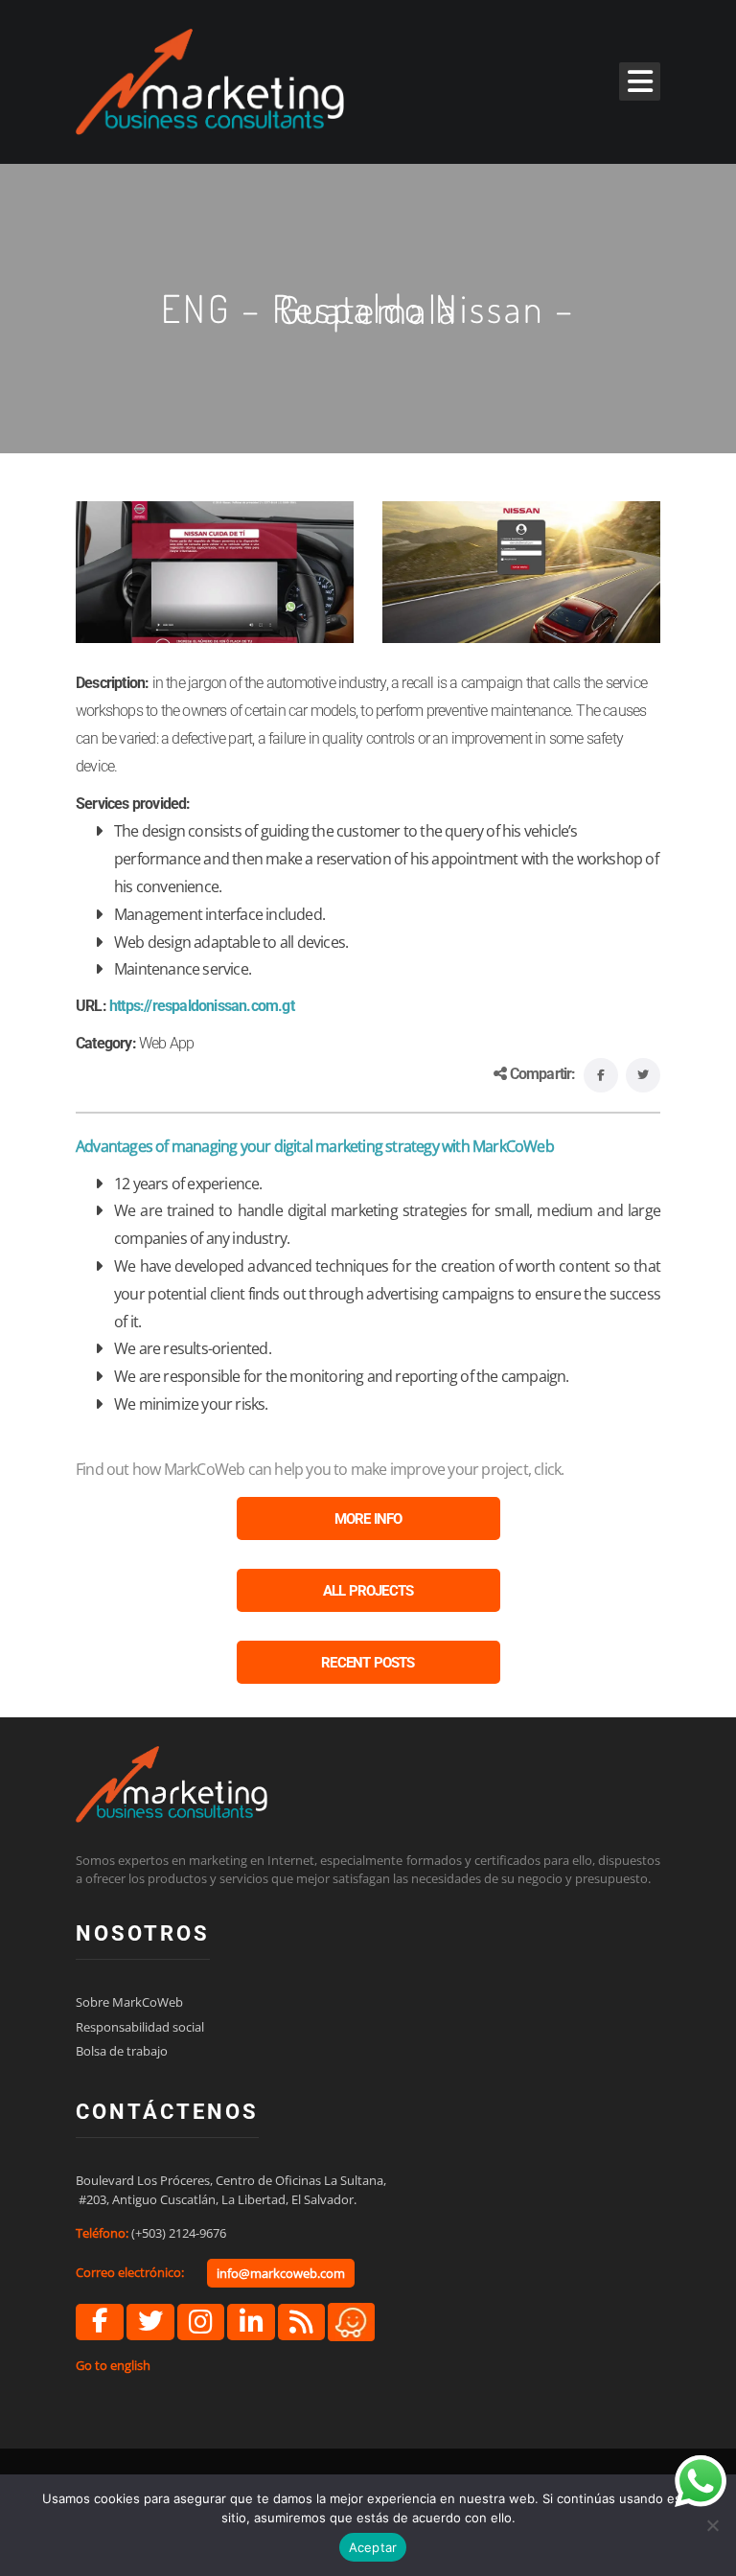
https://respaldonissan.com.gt (202, 1006)
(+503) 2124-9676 (179, 2233)
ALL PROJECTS (368, 1591)
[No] (712, 2525)
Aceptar (373, 2547)
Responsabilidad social (140, 2027)
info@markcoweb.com (281, 2273)
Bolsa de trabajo (122, 2051)
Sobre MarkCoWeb (129, 2002)
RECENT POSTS (368, 1663)
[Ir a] (100, 2322)
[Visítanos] (351, 2321)
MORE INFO (368, 1519)
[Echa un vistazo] (301, 2323)
